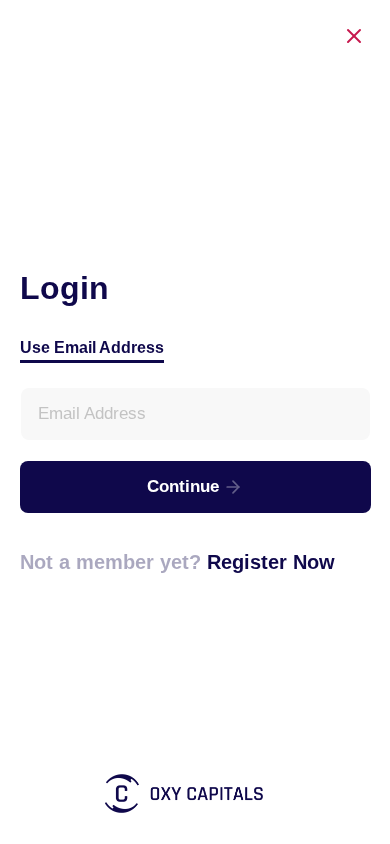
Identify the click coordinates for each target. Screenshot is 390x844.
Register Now (271, 562)
